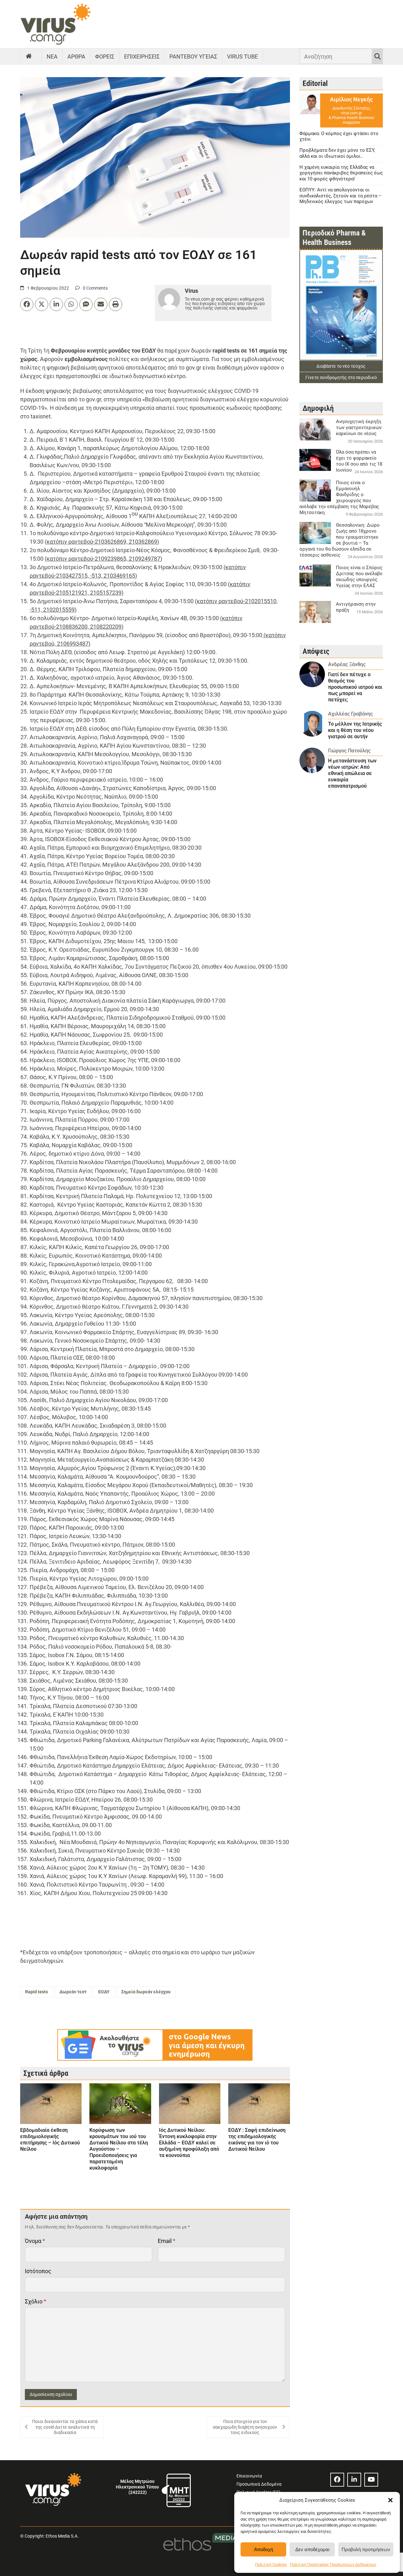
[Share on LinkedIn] (56, 304)
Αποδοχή (264, 2549)
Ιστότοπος (38, 2271)
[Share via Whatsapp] (71, 304)
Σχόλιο (36, 2301)
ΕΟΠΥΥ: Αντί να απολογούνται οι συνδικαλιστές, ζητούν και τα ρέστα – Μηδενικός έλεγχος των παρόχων (341, 196)
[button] (390, 2500)
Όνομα (35, 2241)
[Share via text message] (86, 304)
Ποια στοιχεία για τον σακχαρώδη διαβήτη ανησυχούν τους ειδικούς (245, 2427)
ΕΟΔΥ (104, 1992)
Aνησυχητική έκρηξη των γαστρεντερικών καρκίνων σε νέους (359, 427)
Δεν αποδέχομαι (312, 2549)
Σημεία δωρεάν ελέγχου (146, 1992)
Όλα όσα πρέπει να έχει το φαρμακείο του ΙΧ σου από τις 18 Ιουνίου (359, 461)
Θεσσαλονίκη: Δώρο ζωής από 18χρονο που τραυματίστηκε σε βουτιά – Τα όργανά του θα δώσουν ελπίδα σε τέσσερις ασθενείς (340, 540)
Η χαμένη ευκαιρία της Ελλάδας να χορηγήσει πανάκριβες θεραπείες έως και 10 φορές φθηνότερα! (341, 173)
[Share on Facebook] (27, 304)
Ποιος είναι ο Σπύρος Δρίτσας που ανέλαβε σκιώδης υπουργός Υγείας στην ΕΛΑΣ (359, 577)
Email (167, 2241)
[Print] (116, 304)
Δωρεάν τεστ (73, 1992)
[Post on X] (42, 304)
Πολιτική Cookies (271, 2565)
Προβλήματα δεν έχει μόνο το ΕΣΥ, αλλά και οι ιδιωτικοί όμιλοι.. (337, 153)
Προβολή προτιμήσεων (366, 2549)
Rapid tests (37, 1992)
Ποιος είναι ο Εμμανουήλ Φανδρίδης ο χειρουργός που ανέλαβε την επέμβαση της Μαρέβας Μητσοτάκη (339, 498)
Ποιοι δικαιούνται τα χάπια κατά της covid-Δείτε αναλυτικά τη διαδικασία (65, 2427)
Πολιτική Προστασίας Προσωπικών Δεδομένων (333, 2565)
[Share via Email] (101, 304)
